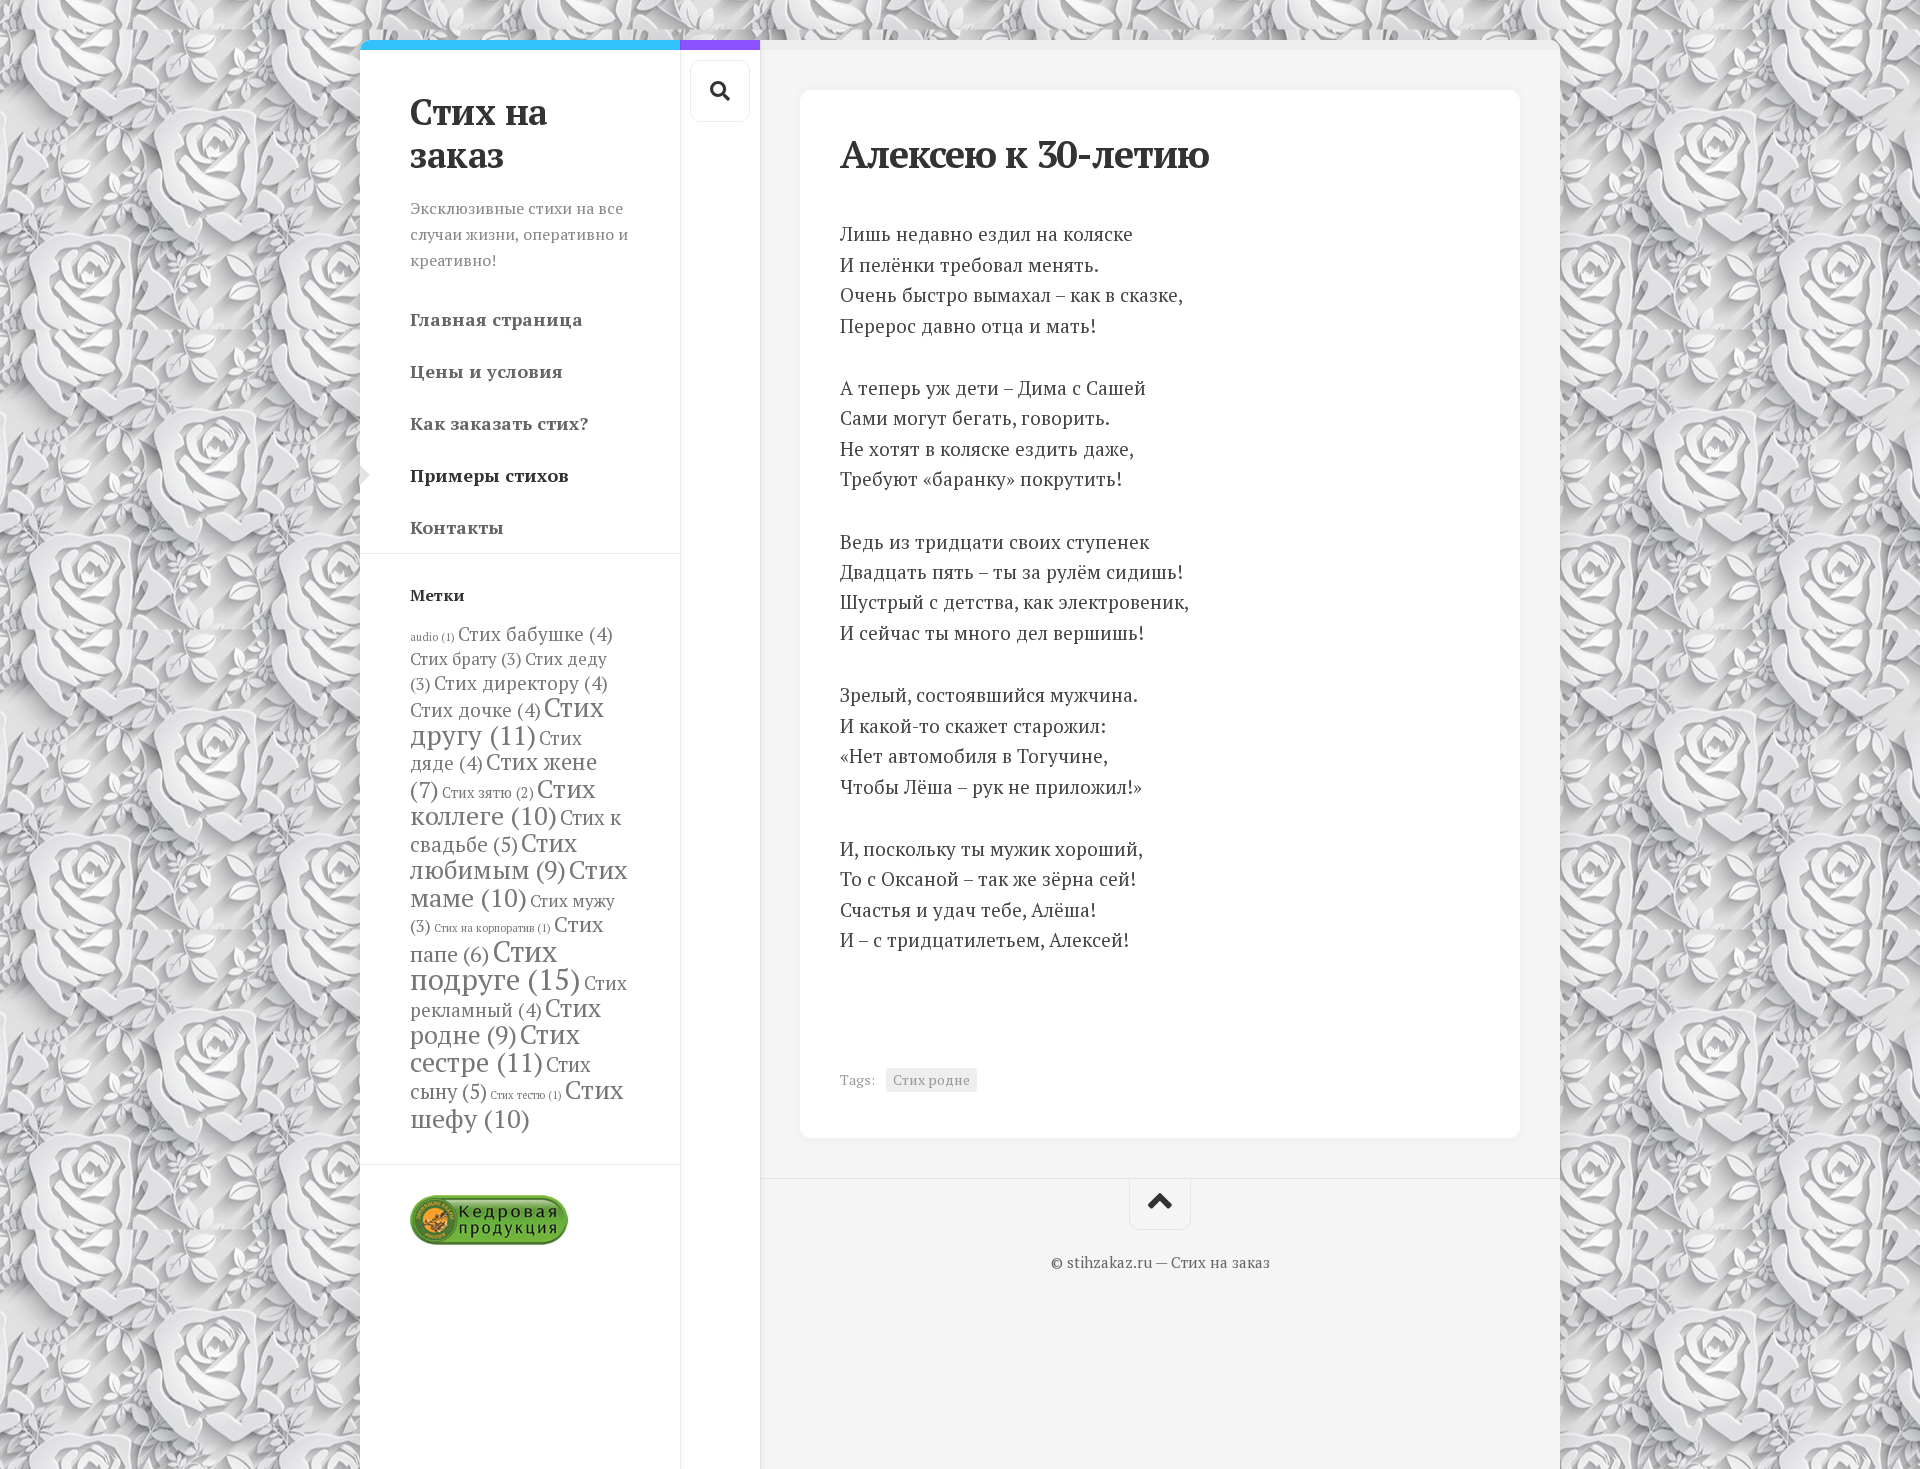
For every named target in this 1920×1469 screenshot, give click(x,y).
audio (432, 637)
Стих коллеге (503, 802)
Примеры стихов (489, 475)
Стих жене (503, 775)
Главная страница (496, 319)
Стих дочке (475, 709)
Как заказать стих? (499, 423)
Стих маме (519, 883)
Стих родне (505, 1021)
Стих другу (507, 721)
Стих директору (521, 682)
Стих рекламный (518, 996)
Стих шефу (517, 1103)
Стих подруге (495, 965)
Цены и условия (486, 371)
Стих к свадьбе (515, 831)
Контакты (457, 527)
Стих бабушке (535, 633)
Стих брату (466, 658)
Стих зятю (488, 792)
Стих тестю (526, 1095)
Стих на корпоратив (492, 928)
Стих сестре (495, 1048)
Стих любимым (493, 856)
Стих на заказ (479, 133)
